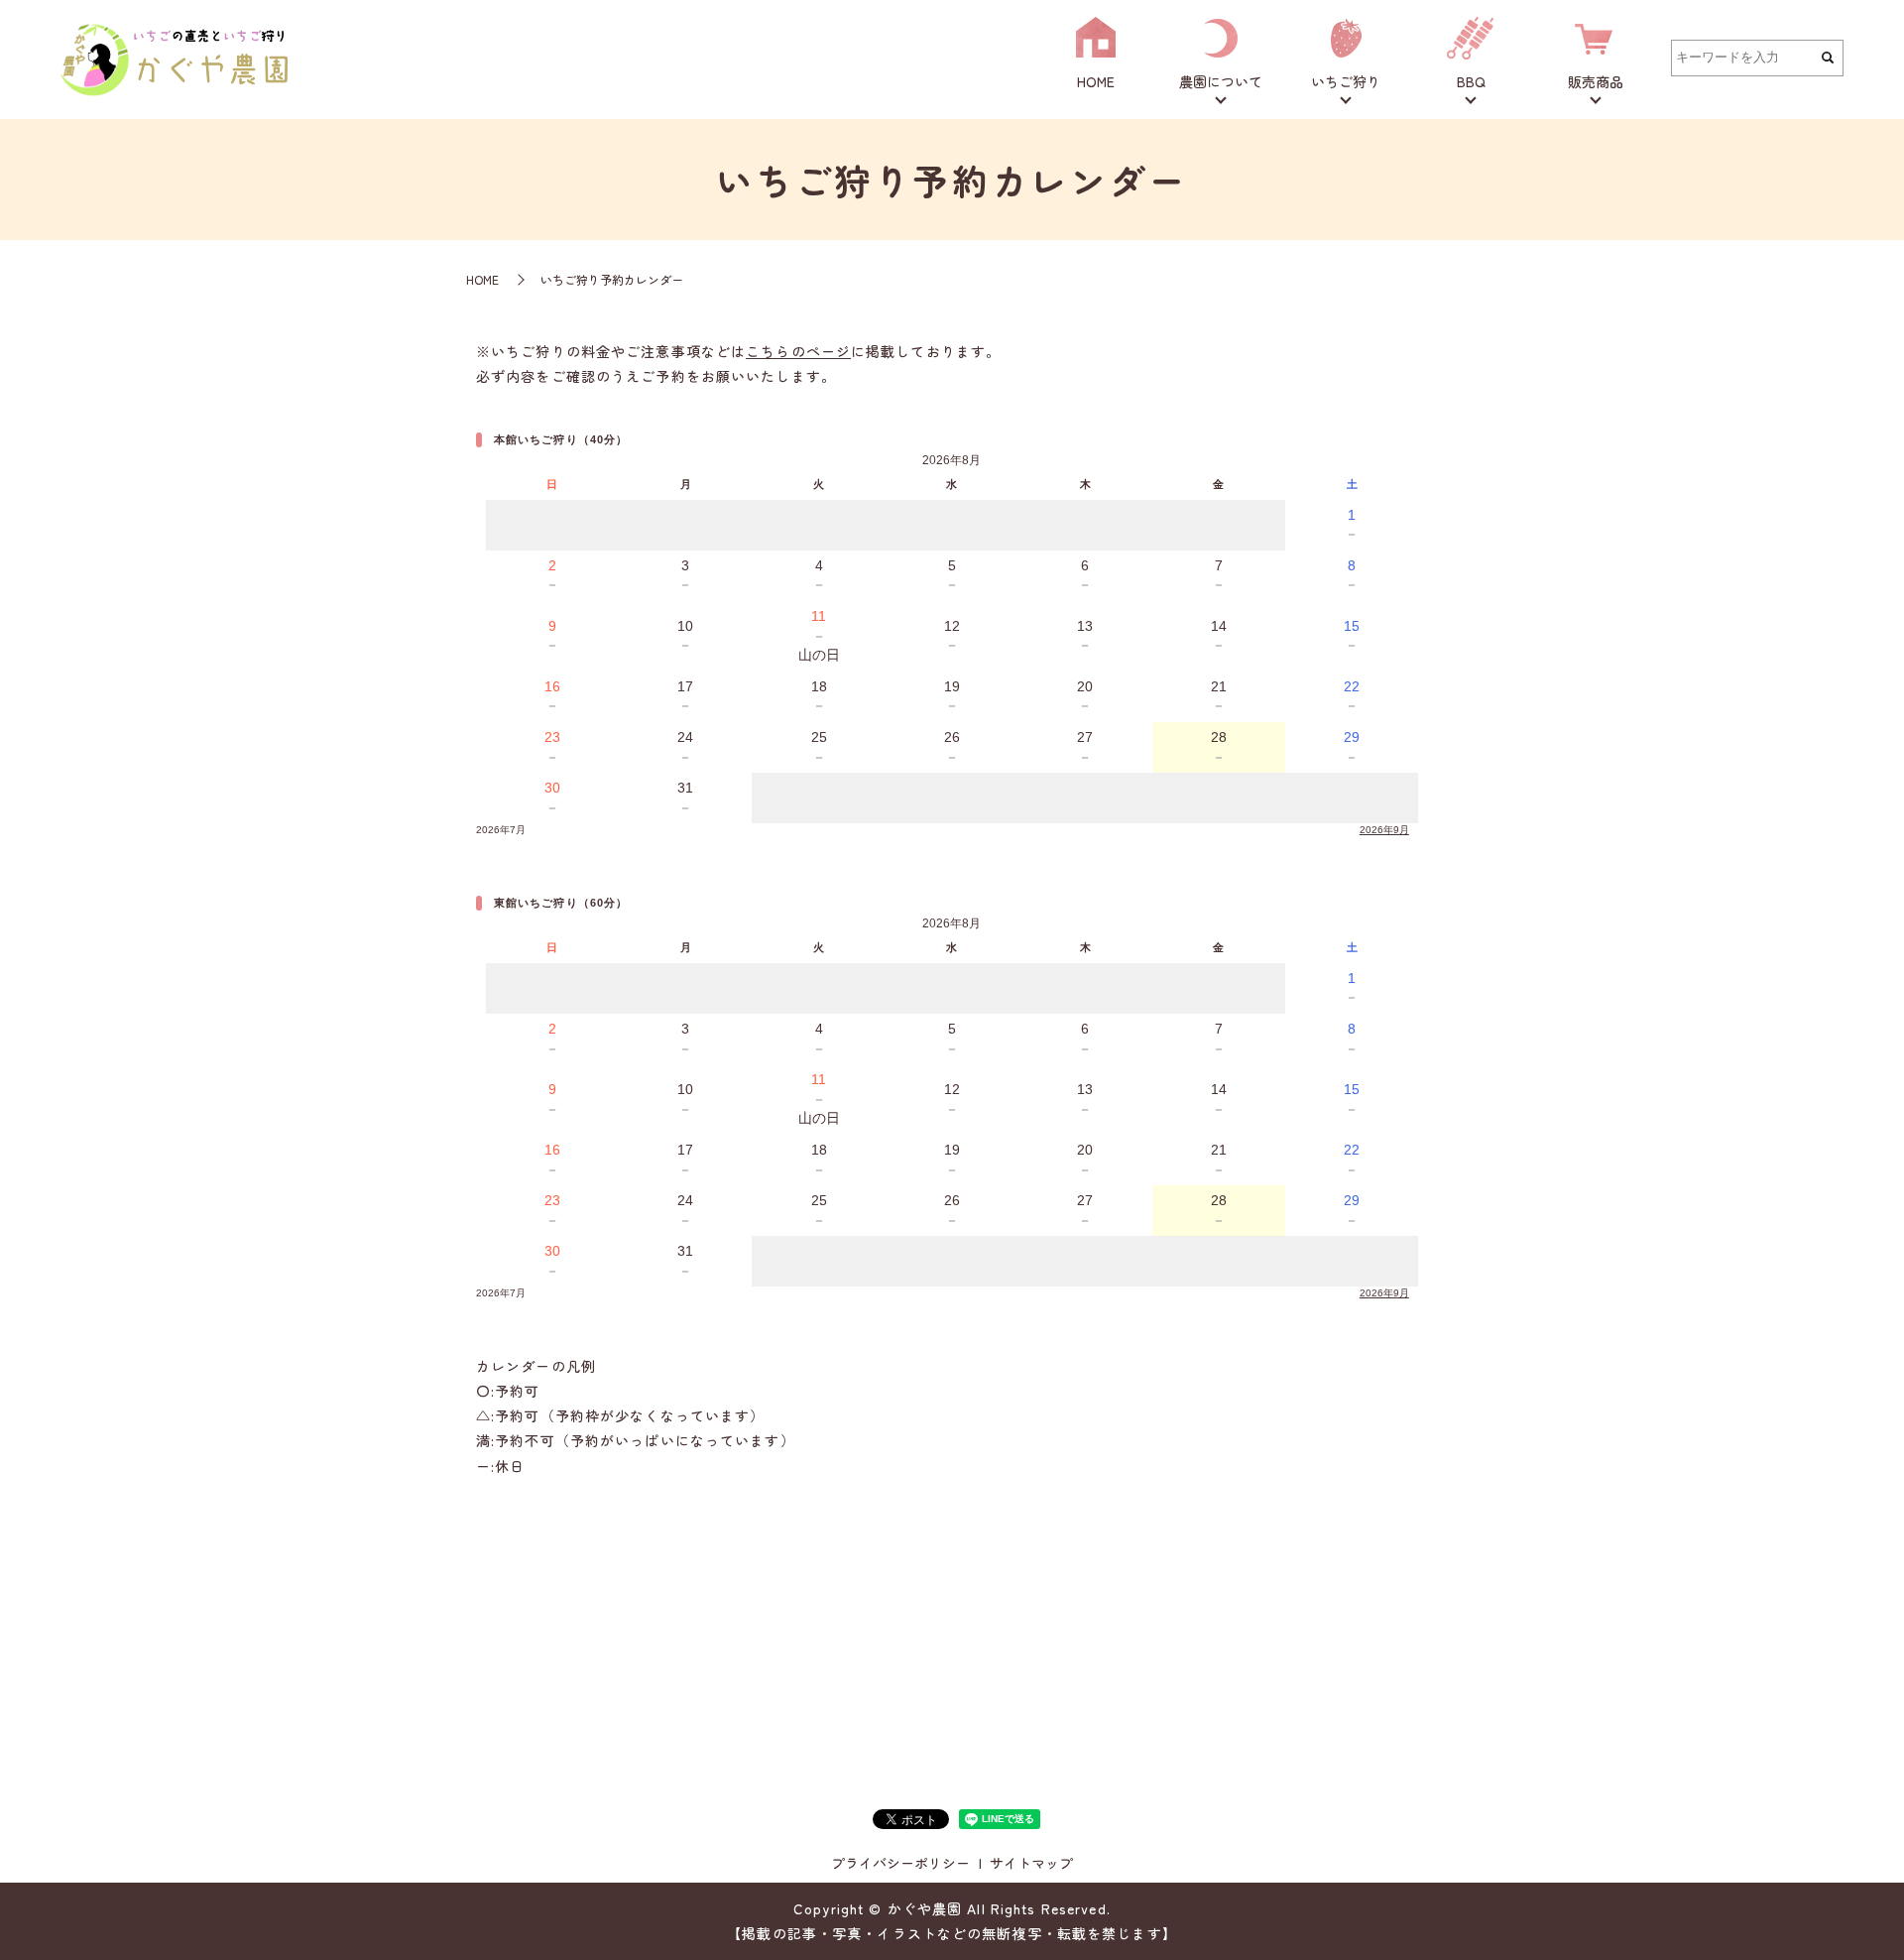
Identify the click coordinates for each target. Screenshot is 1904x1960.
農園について (1221, 81)
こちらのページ (798, 351)
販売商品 (1596, 81)
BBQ (1471, 81)
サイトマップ (1031, 1863)
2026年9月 (1384, 830)
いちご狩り (1346, 81)
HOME (1096, 81)
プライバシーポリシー (900, 1863)
